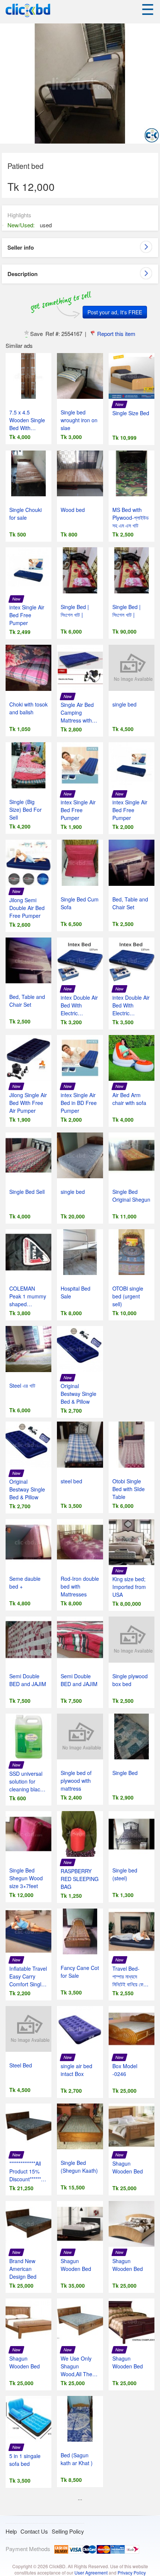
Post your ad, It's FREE (115, 312)
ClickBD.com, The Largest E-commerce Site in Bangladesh (28, 11)
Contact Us (34, 2531)
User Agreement (91, 2572)
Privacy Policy (132, 2572)
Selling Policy (68, 2531)
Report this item (116, 334)
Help (11, 2531)
